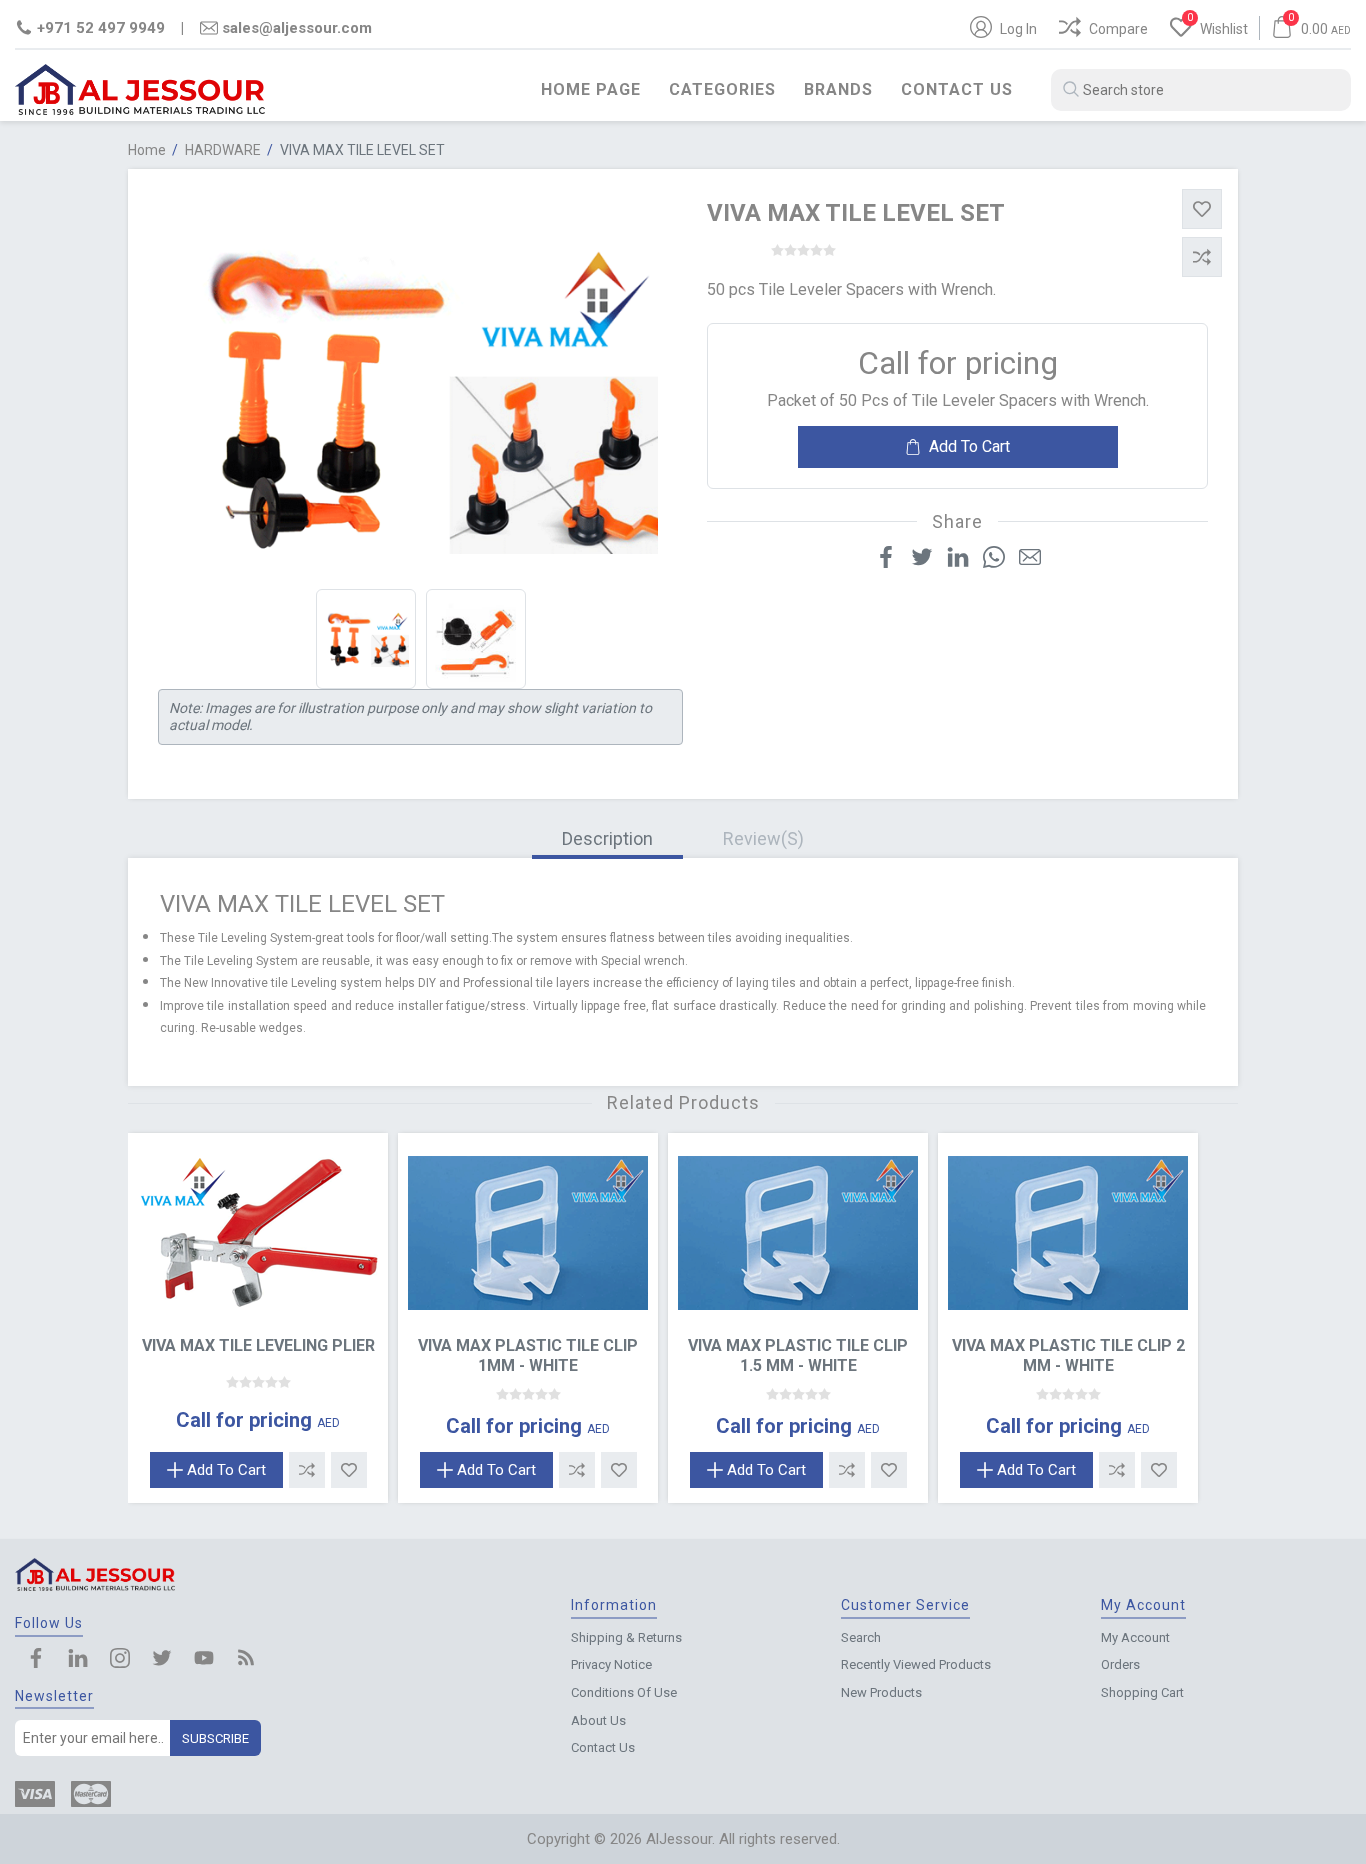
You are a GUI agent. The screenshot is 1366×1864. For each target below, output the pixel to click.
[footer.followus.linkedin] (78, 1660)
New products (881, 1692)
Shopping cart (1142, 1692)
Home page (591, 89)
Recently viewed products (916, 1664)
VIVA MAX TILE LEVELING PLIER (258, 1345)
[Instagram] (120, 1660)
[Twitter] (162, 1660)
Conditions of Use (624, 1692)
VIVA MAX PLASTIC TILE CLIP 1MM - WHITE (528, 1355)
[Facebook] (36, 1660)
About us (598, 1720)
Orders (1120, 1664)
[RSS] (246, 1660)
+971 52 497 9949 (101, 28)
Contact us (957, 89)
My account (1135, 1637)
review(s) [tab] (763, 838)
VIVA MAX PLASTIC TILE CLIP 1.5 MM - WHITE (798, 1355)
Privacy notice (611, 1664)
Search (861, 1637)
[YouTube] (204, 1660)
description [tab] (607, 838)
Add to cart (969, 446)
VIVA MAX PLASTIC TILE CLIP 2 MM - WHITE (1068, 1355)
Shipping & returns (626, 1637)
